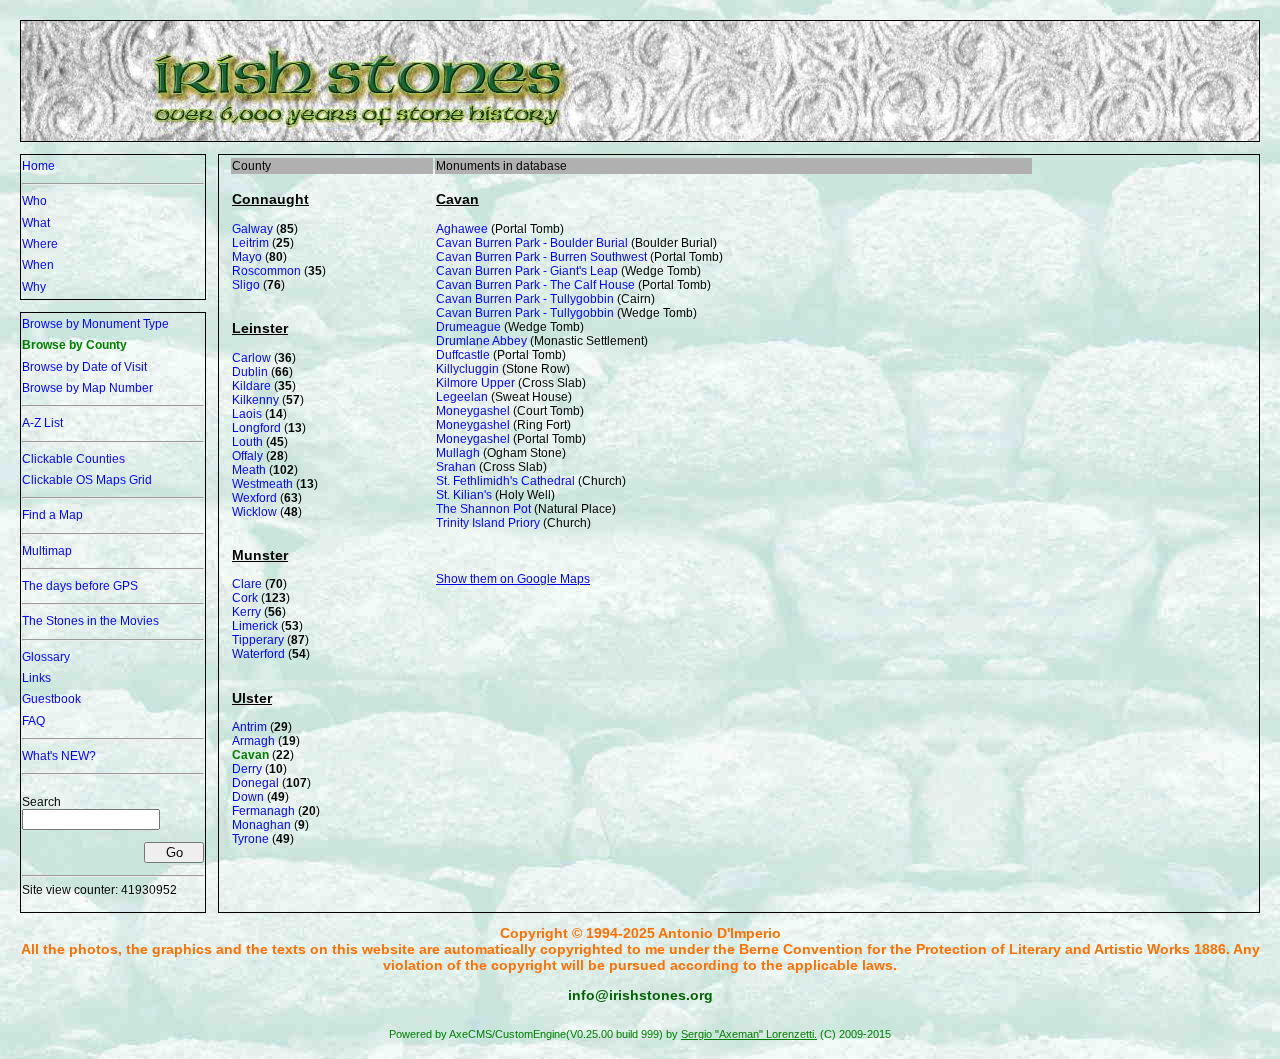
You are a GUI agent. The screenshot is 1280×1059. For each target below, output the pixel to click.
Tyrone (250, 839)
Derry (247, 769)
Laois (247, 414)
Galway (252, 229)
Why (34, 287)
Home (38, 166)
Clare (247, 584)
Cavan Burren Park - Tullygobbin (525, 299)
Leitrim (250, 243)
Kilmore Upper (475, 383)
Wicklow (254, 512)
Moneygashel (473, 411)
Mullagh (458, 453)
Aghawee (462, 229)
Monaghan (261, 825)
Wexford (254, 498)
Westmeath (262, 484)
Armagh (253, 741)
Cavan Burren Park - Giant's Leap (527, 271)
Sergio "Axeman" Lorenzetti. (749, 1034)
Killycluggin (467, 369)
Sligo (246, 285)
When (38, 265)
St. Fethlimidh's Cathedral (505, 481)
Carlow (251, 358)
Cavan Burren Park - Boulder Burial (532, 243)
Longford (256, 428)
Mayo (247, 257)
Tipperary (258, 640)
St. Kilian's (464, 495)
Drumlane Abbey (481, 341)
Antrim (249, 727)
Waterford (258, 654)
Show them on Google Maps (513, 579)
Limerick (255, 626)
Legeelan (462, 397)
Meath (249, 470)
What (36, 223)
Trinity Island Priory (488, 523)
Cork (245, 598)
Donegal (255, 783)
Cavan (250, 755)
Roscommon (266, 271)
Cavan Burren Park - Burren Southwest (541, 257)
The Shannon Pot (483, 509)
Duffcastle (463, 355)
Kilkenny (255, 400)
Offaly (247, 456)
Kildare (251, 386)
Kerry (246, 612)
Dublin (250, 372)
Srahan (456, 467)
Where (40, 244)
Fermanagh (263, 811)
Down (248, 797)
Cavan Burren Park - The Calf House (535, 285)
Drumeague (468, 327)
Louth (247, 442)
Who (34, 201)
